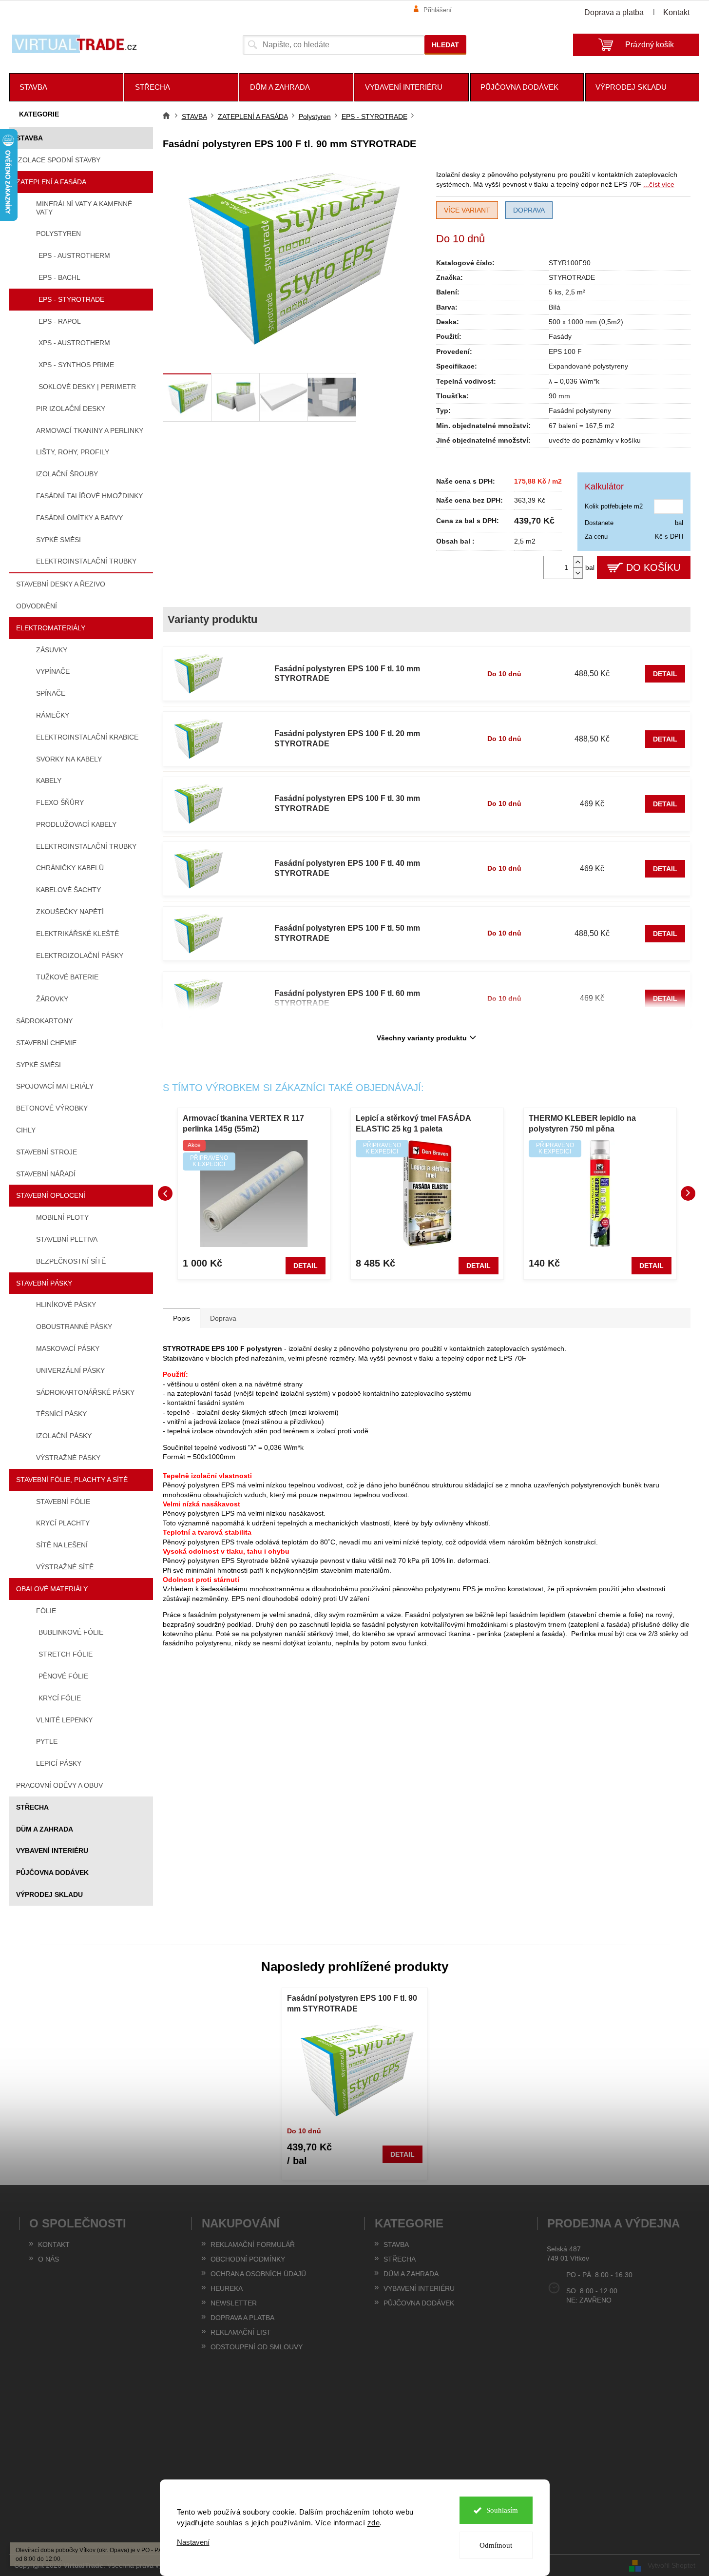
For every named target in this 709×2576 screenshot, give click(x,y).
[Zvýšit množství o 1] (578, 562)
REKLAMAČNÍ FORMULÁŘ (253, 2244)
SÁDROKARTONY (44, 1021)
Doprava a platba (614, 12)
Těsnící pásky (61, 1414)
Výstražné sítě (65, 1567)
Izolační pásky (64, 1436)
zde (374, 2523)
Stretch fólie (66, 1654)
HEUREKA (227, 2288)
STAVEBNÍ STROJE (47, 1152)
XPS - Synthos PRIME (76, 365)
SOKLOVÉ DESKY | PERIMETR (87, 387)
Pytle (47, 1741)
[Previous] (165, 1193)
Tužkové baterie (67, 977)
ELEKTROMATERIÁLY (51, 628)
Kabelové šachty (68, 890)
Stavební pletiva (67, 1239)
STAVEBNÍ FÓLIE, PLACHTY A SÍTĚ (72, 1480)
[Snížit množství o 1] (578, 573)
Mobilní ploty (62, 1217)
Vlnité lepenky (64, 1720)
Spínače (51, 693)
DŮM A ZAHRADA (45, 1829)
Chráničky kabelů (70, 868)
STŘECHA (32, 1807)
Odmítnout (496, 2545)
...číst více (659, 184)
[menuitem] (66, 87)
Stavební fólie (63, 1502)
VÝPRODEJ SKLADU (49, 1894)
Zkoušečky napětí (70, 912)
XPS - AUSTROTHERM (74, 343)
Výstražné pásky (68, 1458)
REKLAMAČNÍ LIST (241, 2332)
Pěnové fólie (63, 1676)
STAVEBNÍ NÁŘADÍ (46, 1174)
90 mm (559, 396)
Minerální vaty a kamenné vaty (84, 208)
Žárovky (52, 999)
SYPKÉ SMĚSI (38, 1065)
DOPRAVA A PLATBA (242, 2318)
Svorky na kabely (69, 759)
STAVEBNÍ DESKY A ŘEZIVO (61, 584)
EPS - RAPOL (60, 321)
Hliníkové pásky (66, 1305)
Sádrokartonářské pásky (85, 1392)
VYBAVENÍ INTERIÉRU (52, 1851)
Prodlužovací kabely (76, 824)
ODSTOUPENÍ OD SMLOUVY (257, 2347)
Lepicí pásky (59, 1763)
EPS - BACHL (59, 277)
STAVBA (29, 138)
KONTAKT (54, 2244)
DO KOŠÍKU (653, 567)
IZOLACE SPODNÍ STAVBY (58, 160)
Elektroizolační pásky (80, 956)
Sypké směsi (58, 540)
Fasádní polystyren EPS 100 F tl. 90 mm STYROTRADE (352, 2003)
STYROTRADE (572, 277)
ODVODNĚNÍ (37, 606)
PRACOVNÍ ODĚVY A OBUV (59, 1785)
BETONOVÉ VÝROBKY (52, 1108)
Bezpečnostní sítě (71, 1261)
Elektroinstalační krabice (87, 737)
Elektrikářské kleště (77, 934)
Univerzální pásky (70, 1370)
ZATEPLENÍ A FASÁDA (51, 182)
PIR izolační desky (71, 409)
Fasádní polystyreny (580, 410)
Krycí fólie (60, 1698)
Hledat (445, 45)
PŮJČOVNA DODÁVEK (52, 1873)
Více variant (467, 210)
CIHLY (26, 1130)
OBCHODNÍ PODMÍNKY (248, 2259)
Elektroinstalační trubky (86, 561)
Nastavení (193, 2542)
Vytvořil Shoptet (671, 2565)
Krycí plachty (63, 1523)
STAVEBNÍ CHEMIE (46, 1043)
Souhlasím (502, 2510)
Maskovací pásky (68, 1348)
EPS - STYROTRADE (71, 299)
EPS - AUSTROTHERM (74, 255)
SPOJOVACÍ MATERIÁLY (55, 1086)
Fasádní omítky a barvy (79, 518)
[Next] (688, 1193)
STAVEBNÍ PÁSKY (44, 1283)
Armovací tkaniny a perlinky (90, 430)
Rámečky (53, 715)
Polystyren (58, 234)
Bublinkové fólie (71, 1632)
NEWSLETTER (234, 2303)
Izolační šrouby (67, 474)
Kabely (49, 781)
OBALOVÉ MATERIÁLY (52, 1589)
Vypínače (53, 671)
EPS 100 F (565, 351)
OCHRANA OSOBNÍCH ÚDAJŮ (258, 2274)
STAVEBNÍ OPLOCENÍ (51, 1195)
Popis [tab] (182, 1318)
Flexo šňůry (60, 802)
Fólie (46, 1611)
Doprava (529, 210)
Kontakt (676, 12)
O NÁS (48, 2259)
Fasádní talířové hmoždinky (89, 496)
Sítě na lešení (62, 1545)
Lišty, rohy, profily (73, 452)
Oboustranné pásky (74, 1327)
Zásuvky (52, 650)
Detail (665, 674)
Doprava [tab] (223, 1318)
